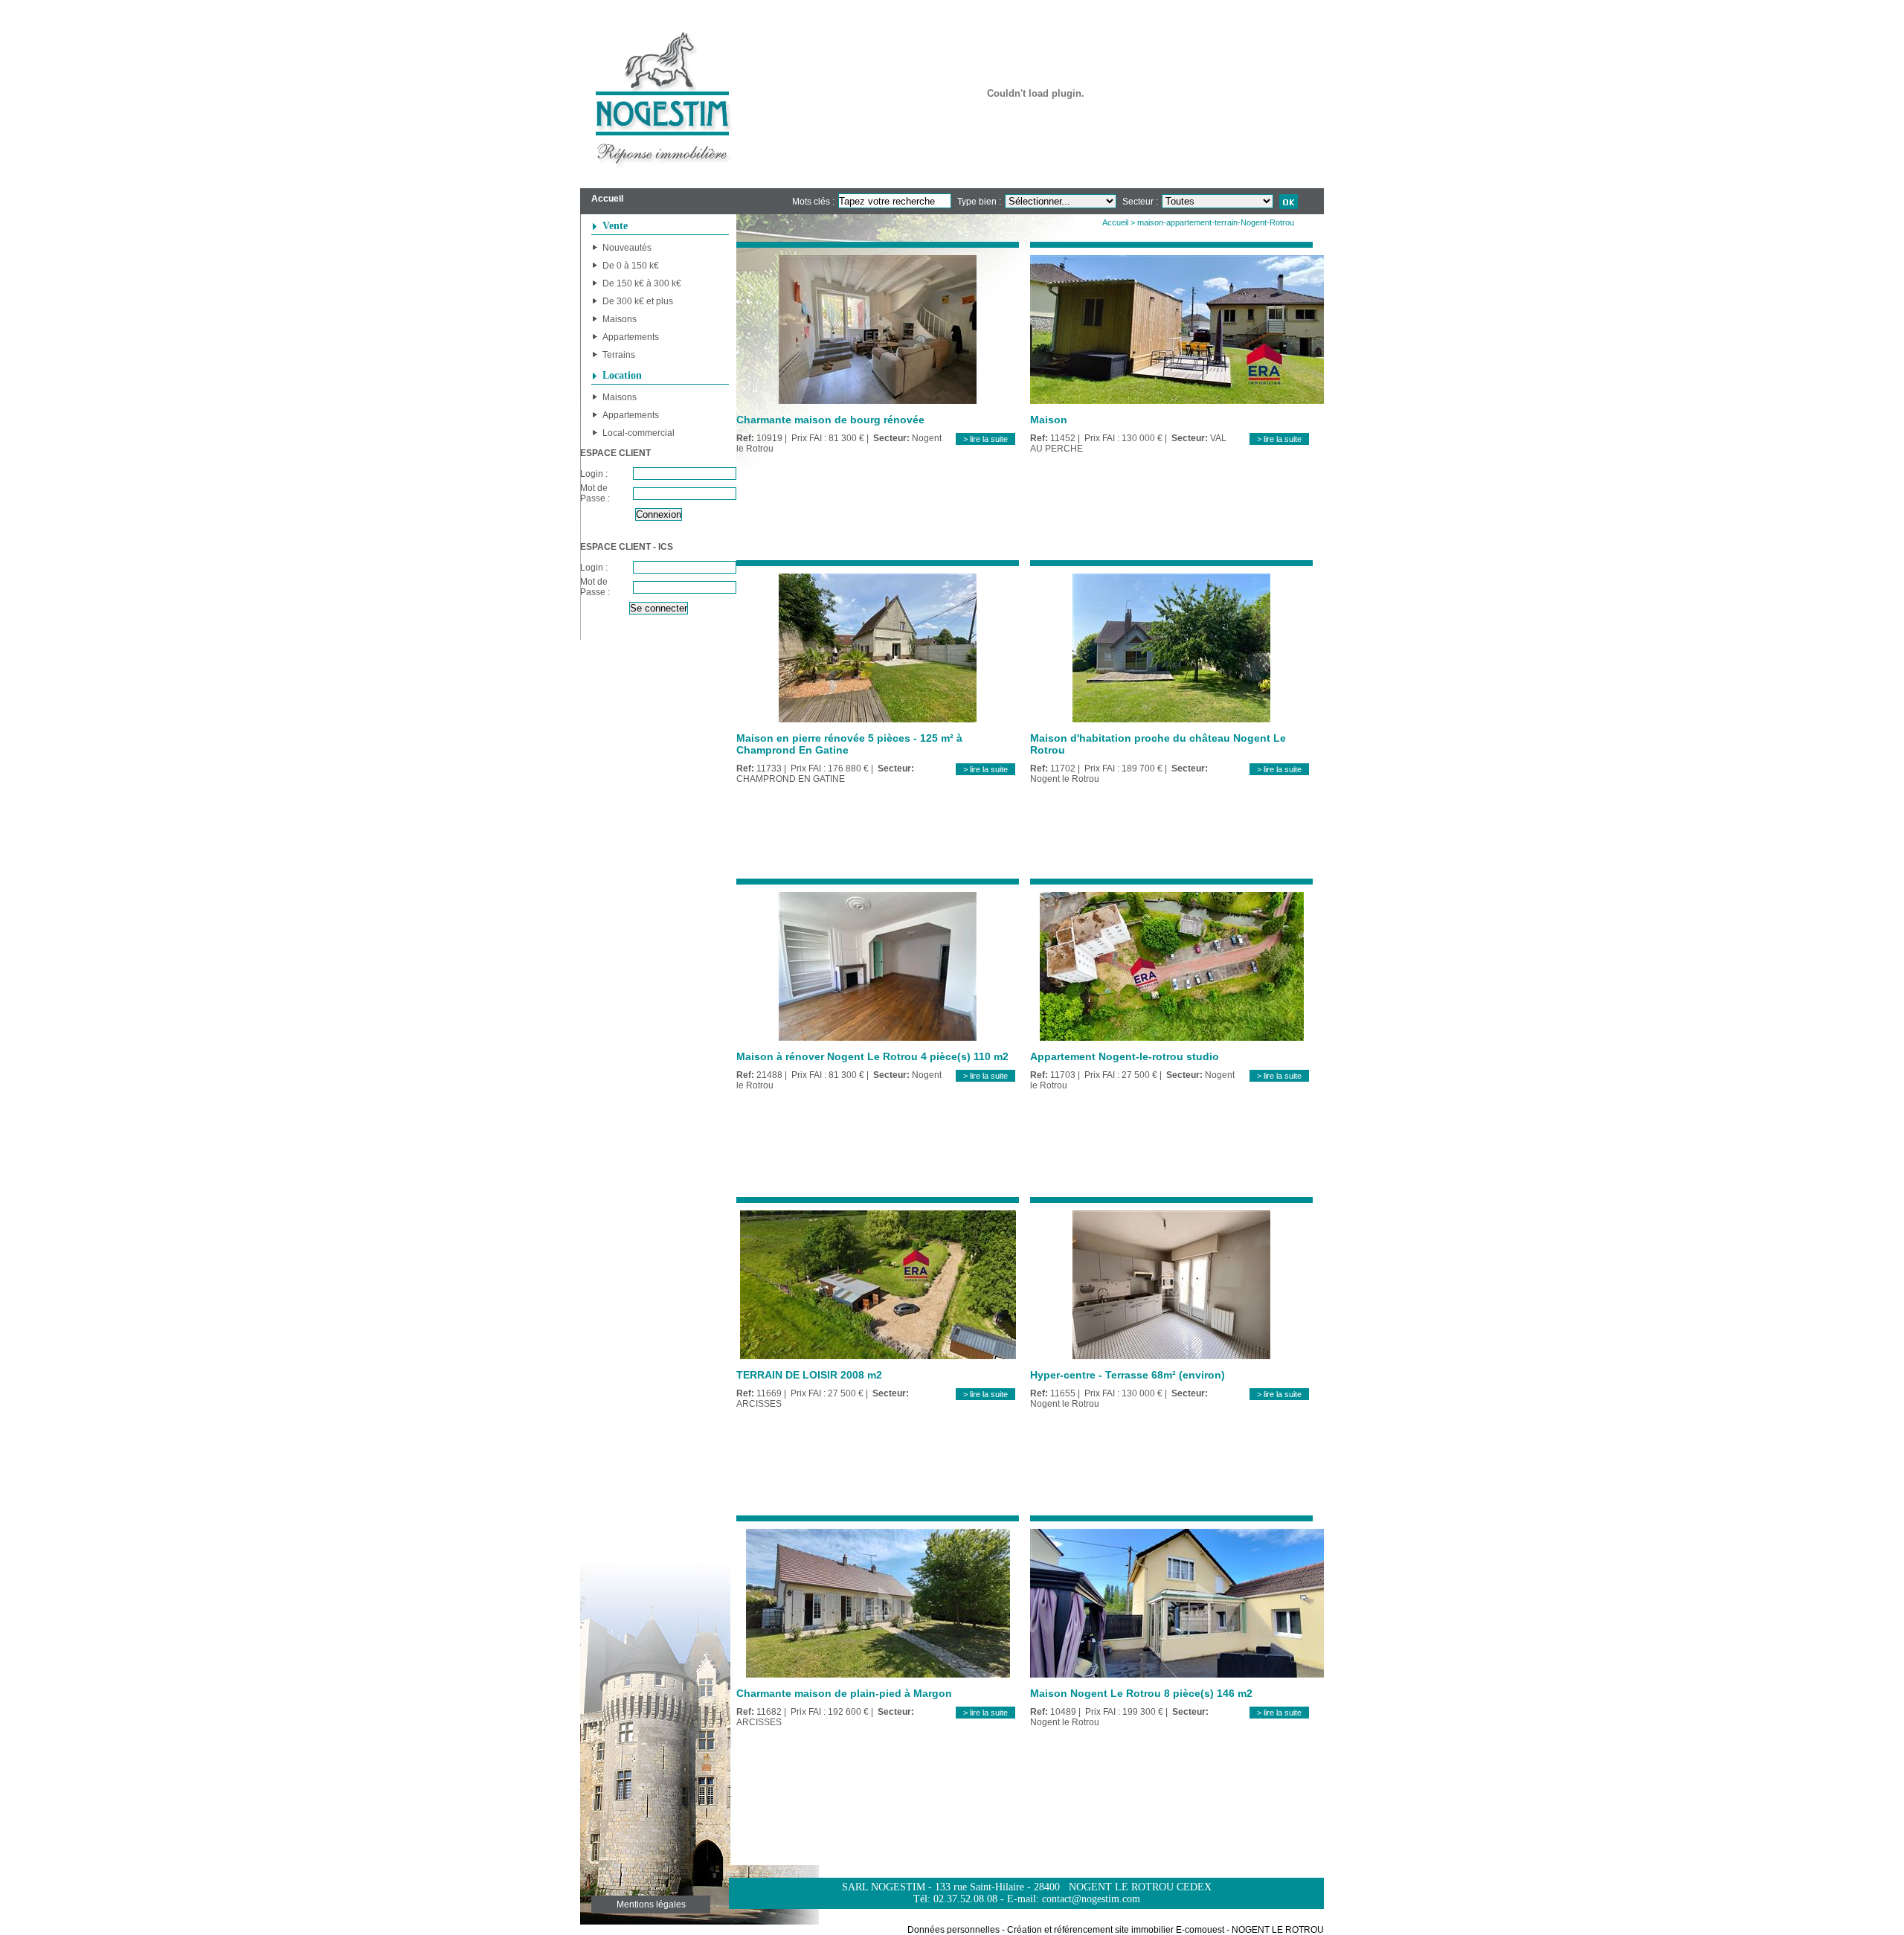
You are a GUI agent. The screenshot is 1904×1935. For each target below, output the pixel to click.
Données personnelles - (956, 1930)
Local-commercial (639, 433)
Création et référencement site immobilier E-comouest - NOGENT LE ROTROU (1165, 1930)
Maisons (620, 319)
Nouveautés (627, 248)
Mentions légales (651, 1904)
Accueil (1115, 222)
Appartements (631, 337)
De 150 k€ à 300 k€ (642, 283)
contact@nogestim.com (1091, 1899)
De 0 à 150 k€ (631, 266)
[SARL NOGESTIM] (664, 94)
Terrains (619, 355)
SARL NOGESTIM (884, 1887)
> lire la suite (985, 439)
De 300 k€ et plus (638, 301)
